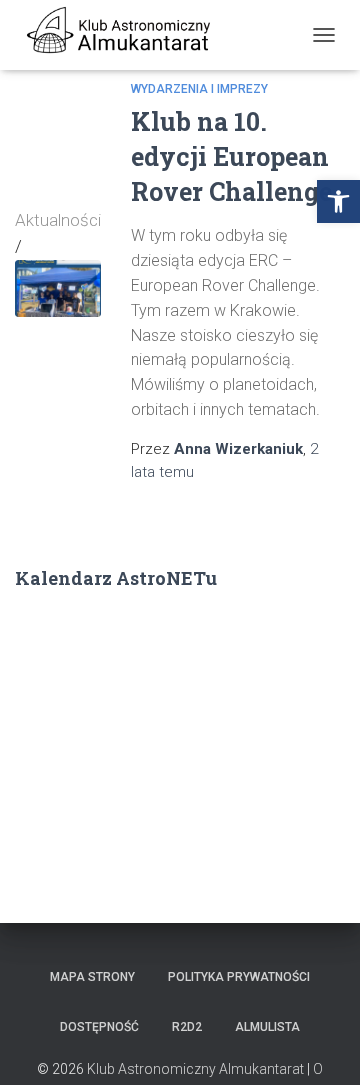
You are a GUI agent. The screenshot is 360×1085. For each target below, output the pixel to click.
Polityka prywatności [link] (239, 977)
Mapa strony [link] (92, 977)
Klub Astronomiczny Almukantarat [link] (195, 1069)
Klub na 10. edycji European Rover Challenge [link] (231, 156)
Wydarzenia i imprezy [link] (199, 89)
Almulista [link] (267, 1027)
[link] (338, 201)
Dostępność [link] (99, 1027)
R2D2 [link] (187, 1027)
